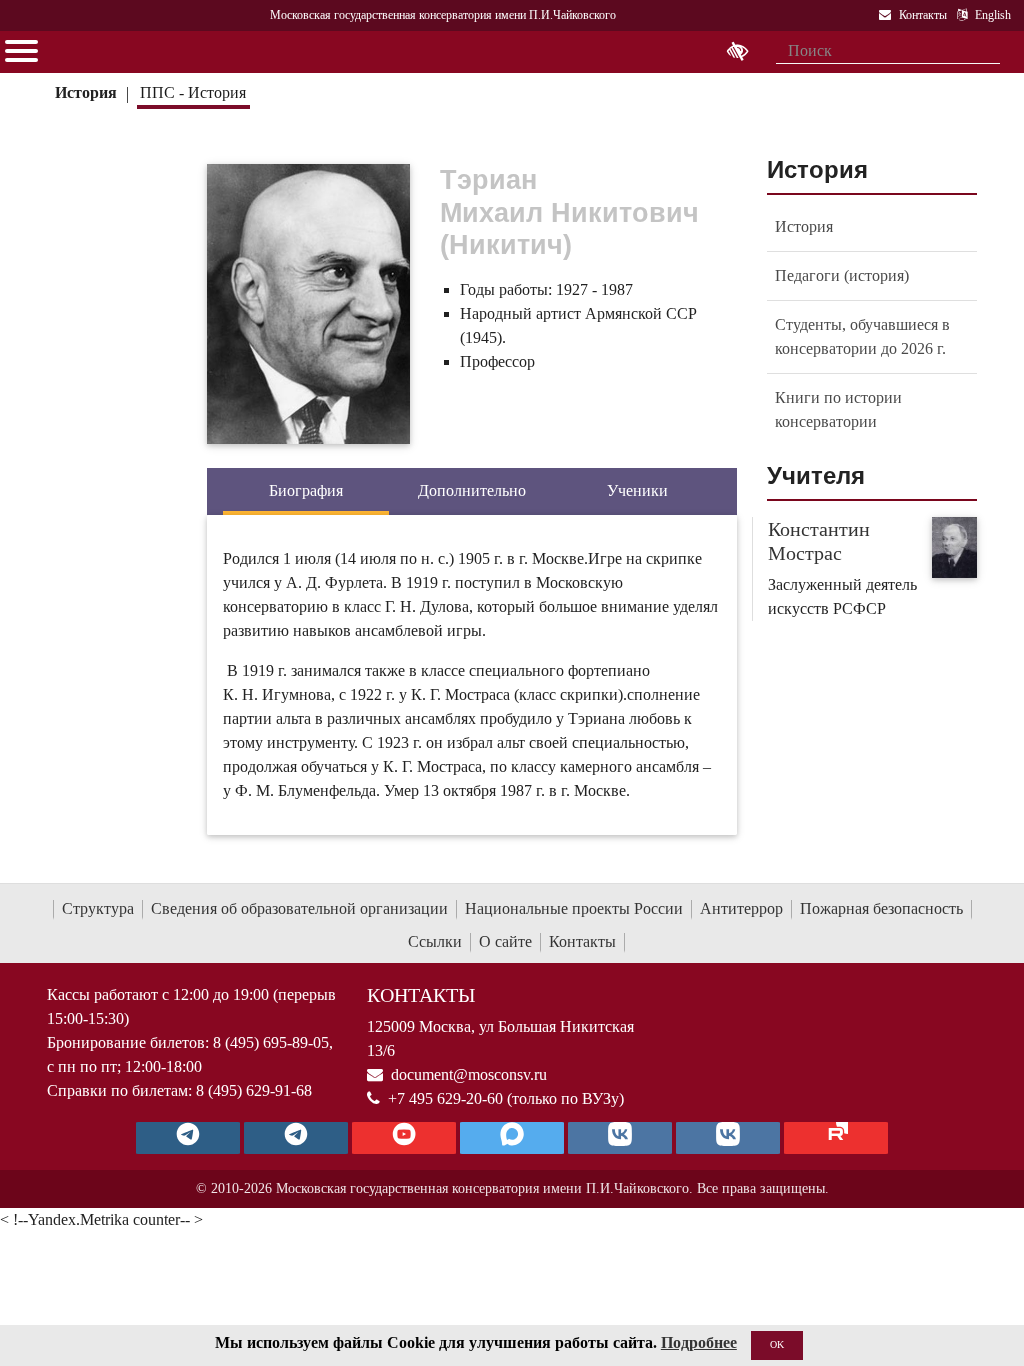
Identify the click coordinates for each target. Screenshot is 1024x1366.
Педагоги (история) (842, 275)
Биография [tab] (306, 490)
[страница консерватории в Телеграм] (188, 1138)
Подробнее (699, 1342)
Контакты (582, 941)
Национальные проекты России (574, 908)
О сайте (505, 941)
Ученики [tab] (637, 490)
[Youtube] (404, 1138)
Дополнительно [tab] (472, 490)
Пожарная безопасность (881, 908)
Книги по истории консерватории (838, 409)
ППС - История (193, 92)
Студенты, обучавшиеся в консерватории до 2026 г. (862, 336)
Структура (98, 908)
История (86, 92)
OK (777, 1344)
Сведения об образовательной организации (299, 908)
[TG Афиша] (296, 1138)
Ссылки (435, 941)
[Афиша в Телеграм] (836, 1138)
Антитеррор (741, 908)
